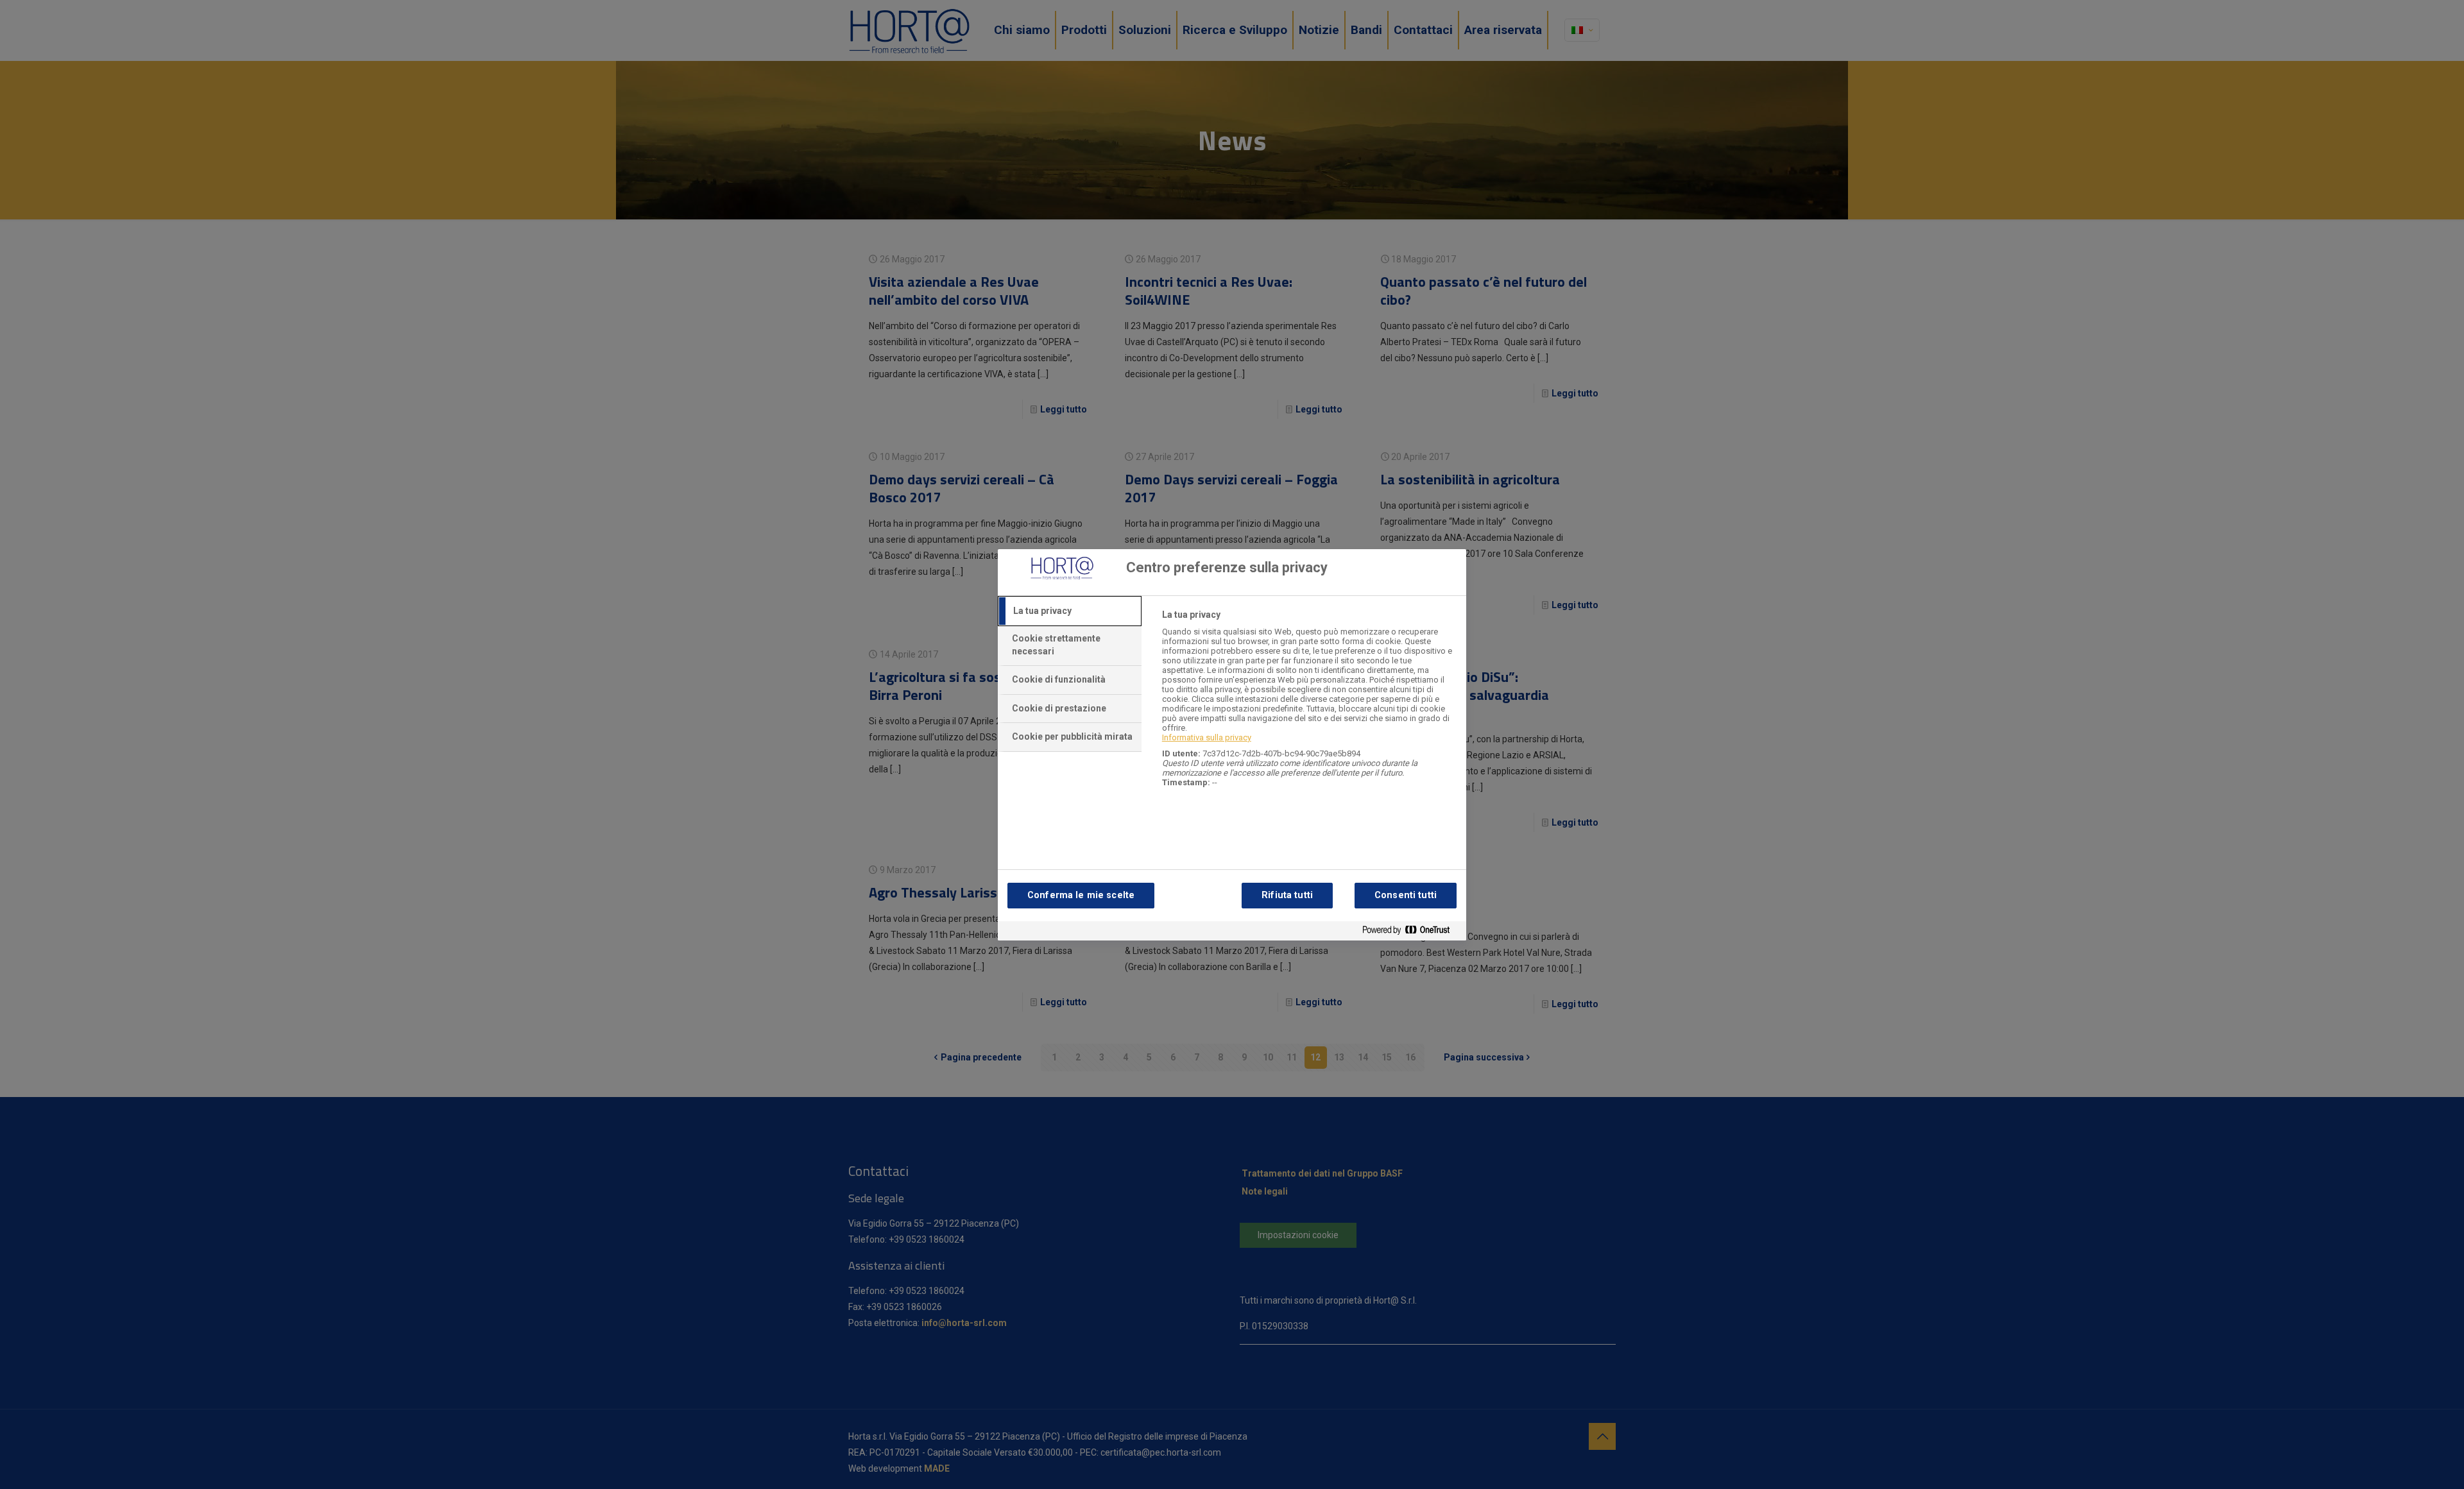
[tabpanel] (1309, 705)
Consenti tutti (1406, 895)
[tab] (1070, 611)
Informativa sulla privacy (1207, 737)
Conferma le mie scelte (1081, 895)
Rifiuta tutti (1287, 895)
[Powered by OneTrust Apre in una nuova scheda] (1411, 932)
